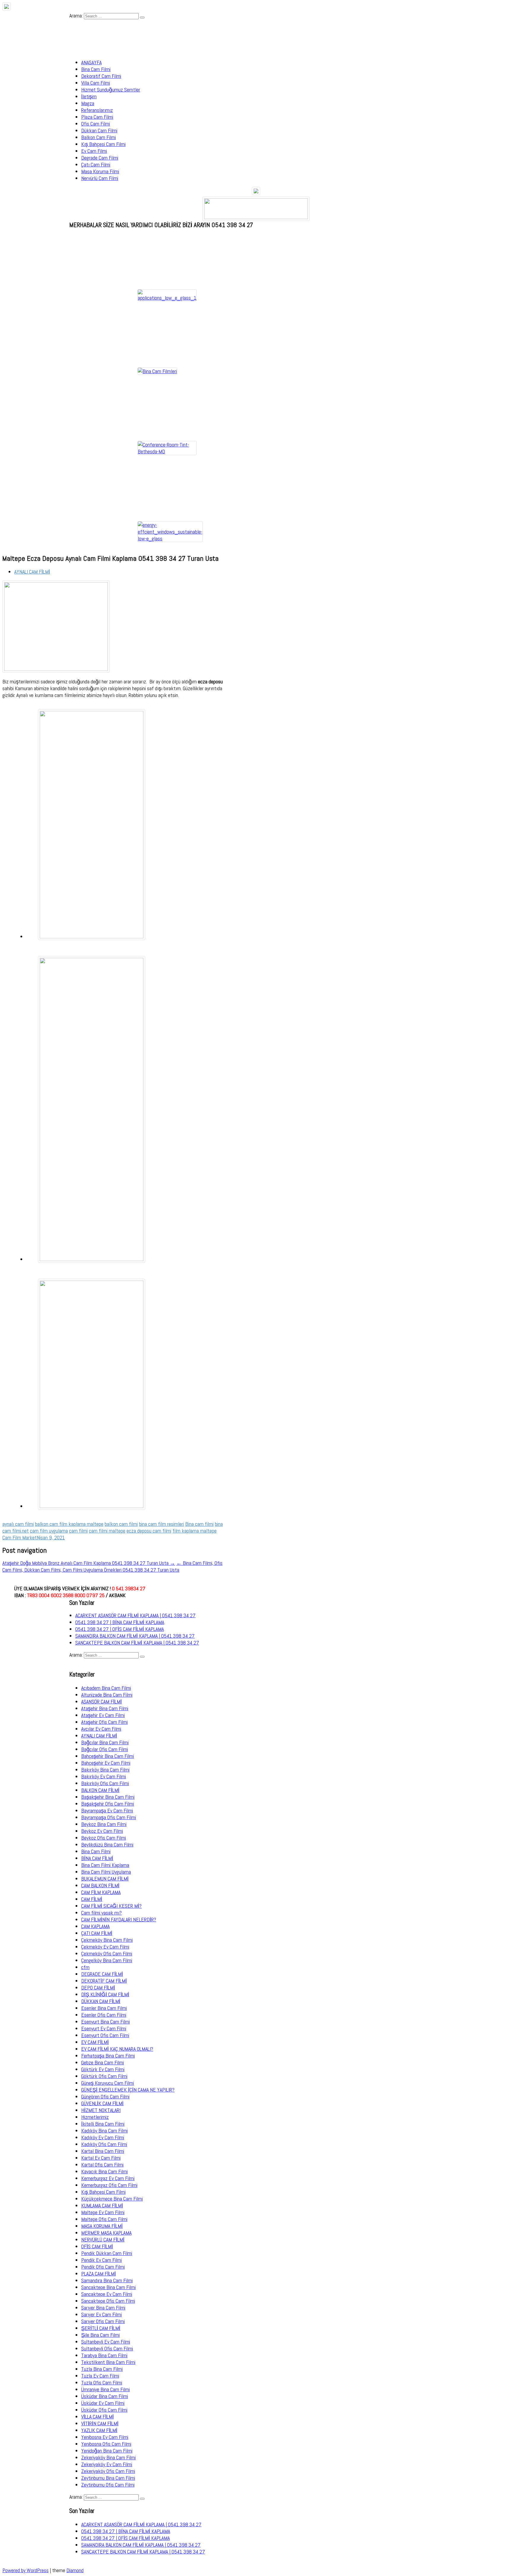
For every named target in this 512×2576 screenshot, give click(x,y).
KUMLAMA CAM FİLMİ (102, 2205)
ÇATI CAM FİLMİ (97, 1933)
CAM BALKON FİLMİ (100, 1885)
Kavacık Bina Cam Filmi (104, 2171)
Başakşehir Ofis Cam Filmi (108, 1804)
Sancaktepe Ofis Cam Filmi (108, 2301)
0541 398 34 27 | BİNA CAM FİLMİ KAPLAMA (120, 1622)
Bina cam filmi (199, 1524)
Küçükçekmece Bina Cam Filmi (112, 2199)
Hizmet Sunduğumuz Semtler (111, 90)
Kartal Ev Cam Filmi (101, 2158)
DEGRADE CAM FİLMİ (102, 1974)
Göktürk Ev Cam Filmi (103, 2069)
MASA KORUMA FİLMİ (102, 2226)
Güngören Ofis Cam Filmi (105, 2096)
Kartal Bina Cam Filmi (103, 2151)
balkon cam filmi (121, 1524)
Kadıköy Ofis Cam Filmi (104, 2144)
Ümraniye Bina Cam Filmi (105, 2389)
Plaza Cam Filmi (97, 117)
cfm (85, 1967)
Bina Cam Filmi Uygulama (106, 1872)
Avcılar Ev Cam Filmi (101, 1729)
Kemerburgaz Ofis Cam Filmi (109, 2185)
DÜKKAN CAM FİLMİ (101, 2001)
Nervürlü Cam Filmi (100, 178)
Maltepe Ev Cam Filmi (103, 2212)
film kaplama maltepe (195, 1531)
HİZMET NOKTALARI (101, 2110)
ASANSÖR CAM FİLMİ (101, 1701)
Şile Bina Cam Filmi (100, 2335)
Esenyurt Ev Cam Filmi (104, 2028)
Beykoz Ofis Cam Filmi (104, 1838)
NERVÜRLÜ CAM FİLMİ (103, 2239)
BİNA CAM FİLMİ (97, 1858)
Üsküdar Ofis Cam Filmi (104, 2410)
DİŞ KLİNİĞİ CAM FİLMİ (105, 1994)
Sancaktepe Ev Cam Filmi (107, 2294)
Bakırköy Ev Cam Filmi (104, 1776)
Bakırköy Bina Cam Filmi (105, 1770)
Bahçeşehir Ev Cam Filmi (106, 1763)
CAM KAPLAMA (95, 1926)
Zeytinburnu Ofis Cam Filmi (108, 2485)
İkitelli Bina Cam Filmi (103, 2124)
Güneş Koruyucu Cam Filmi (108, 2083)
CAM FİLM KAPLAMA (101, 1892)
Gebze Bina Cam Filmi (103, 2062)
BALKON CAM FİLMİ (100, 1790)
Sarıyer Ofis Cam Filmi (103, 2321)
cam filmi (78, 1531)
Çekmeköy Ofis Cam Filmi (107, 1953)
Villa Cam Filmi (96, 83)
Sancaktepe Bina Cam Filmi (108, 2287)
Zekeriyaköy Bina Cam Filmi (108, 2457)
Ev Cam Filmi (94, 151)
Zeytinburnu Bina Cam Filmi (108, 2478)
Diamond (75, 2570)
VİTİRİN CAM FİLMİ (100, 2423)
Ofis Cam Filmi (96, 124)
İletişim (89, 96)
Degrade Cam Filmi (100, 158)
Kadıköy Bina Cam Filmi (104, 2131)
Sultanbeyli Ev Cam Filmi (106, 2342)
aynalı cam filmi (18, 1524)
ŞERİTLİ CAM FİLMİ (101, 2328)
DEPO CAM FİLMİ (98, 1988)
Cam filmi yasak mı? (101, 1913)
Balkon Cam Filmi (99, 137)
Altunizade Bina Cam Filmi (107, 1695)
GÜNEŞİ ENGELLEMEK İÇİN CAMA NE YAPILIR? (128, 2090)
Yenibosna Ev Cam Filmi (105, 2437)
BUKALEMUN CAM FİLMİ (105, 1879)
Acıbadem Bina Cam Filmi (106, 1688)
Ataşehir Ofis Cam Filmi (104, 1722)
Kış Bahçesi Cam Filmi (103, 144)
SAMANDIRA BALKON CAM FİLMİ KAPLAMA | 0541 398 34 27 (135, 1636)
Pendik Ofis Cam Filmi (103, 2267)
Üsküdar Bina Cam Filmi (105, 2396)
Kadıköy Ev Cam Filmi (103, 2137)
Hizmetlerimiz (95, 2117)
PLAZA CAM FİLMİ (99, 2274)
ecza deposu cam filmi (149, 1531)
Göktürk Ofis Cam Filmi (104, 2076)
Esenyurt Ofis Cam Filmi (105, 2035)
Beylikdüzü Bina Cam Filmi (107, 1845)
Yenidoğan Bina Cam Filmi (107, 2451)
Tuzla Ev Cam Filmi (100, 2376)
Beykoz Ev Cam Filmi (102, 1831)
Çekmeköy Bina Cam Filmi (107, 1940)
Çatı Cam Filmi (96, 164)
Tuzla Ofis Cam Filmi (102, 2383)
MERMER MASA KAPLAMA (106, 2233)
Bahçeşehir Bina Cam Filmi (108, 1756)
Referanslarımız (97, 110)
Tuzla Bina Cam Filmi (102, 2369)
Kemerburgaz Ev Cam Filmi (108, 2178)
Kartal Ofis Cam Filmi (102, 2165)
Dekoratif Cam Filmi (101, 76)
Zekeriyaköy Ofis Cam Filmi (108, 2471)
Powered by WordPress (25, 2570)
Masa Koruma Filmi (100, 171)
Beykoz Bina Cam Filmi (104, 1824)
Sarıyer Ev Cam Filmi (101, 2314)
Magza (88, 103)
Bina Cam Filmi (96, 69)
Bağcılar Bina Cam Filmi (105, 1742)
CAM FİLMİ (92, 1899)
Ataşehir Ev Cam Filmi (103, 1715)
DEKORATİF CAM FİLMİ (104, 1981)
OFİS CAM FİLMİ (97, 2246)
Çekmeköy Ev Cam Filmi (105, 1947)
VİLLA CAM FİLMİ (97, 2417)
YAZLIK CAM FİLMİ (99, 2430)
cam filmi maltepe (107, 1531)
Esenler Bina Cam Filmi (104, 2008)
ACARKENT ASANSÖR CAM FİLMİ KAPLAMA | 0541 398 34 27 (135, 1615)
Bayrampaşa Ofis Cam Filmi (109, 1817)
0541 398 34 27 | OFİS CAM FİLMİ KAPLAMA (120, 1629)
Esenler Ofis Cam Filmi (104, 2015)
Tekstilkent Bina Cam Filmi (108, 2362)
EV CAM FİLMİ (95, 2042)
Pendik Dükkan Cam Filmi (107, 2253)
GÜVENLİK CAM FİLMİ (102, 2103)
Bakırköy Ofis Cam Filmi (105, 1783)
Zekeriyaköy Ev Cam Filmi (107, 2464)
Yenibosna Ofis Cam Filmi (106, 2444)
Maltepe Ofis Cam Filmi (104, 2219)
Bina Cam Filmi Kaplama (105, 1865)
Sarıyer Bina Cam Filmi (103, 2308)
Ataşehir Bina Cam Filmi (105, 1708)
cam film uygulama (49, 1531)
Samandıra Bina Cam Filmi (107, 2280)
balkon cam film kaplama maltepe (69, 1524)
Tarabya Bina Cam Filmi (104, 2355)
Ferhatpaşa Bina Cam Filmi (108, 2056)
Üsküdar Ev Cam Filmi (103, 2403)
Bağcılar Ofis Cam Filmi (105, 1749)
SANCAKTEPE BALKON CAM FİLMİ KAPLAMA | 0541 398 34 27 (137, 1643)
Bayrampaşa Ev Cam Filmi (107, 1810)
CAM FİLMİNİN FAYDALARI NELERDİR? (119, 1919)
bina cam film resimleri (161, 1524)
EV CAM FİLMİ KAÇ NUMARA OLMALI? (117, 2049)
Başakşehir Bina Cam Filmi (108, 1797)
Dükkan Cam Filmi (99, 130)
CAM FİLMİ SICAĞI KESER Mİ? (111, 1906)
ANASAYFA (91, 62)
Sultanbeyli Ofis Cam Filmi (107, 2348)
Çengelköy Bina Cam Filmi (107, 1960)
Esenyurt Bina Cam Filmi (105, 2022)
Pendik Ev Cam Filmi (101, 2260)
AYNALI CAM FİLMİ (32, 572)
